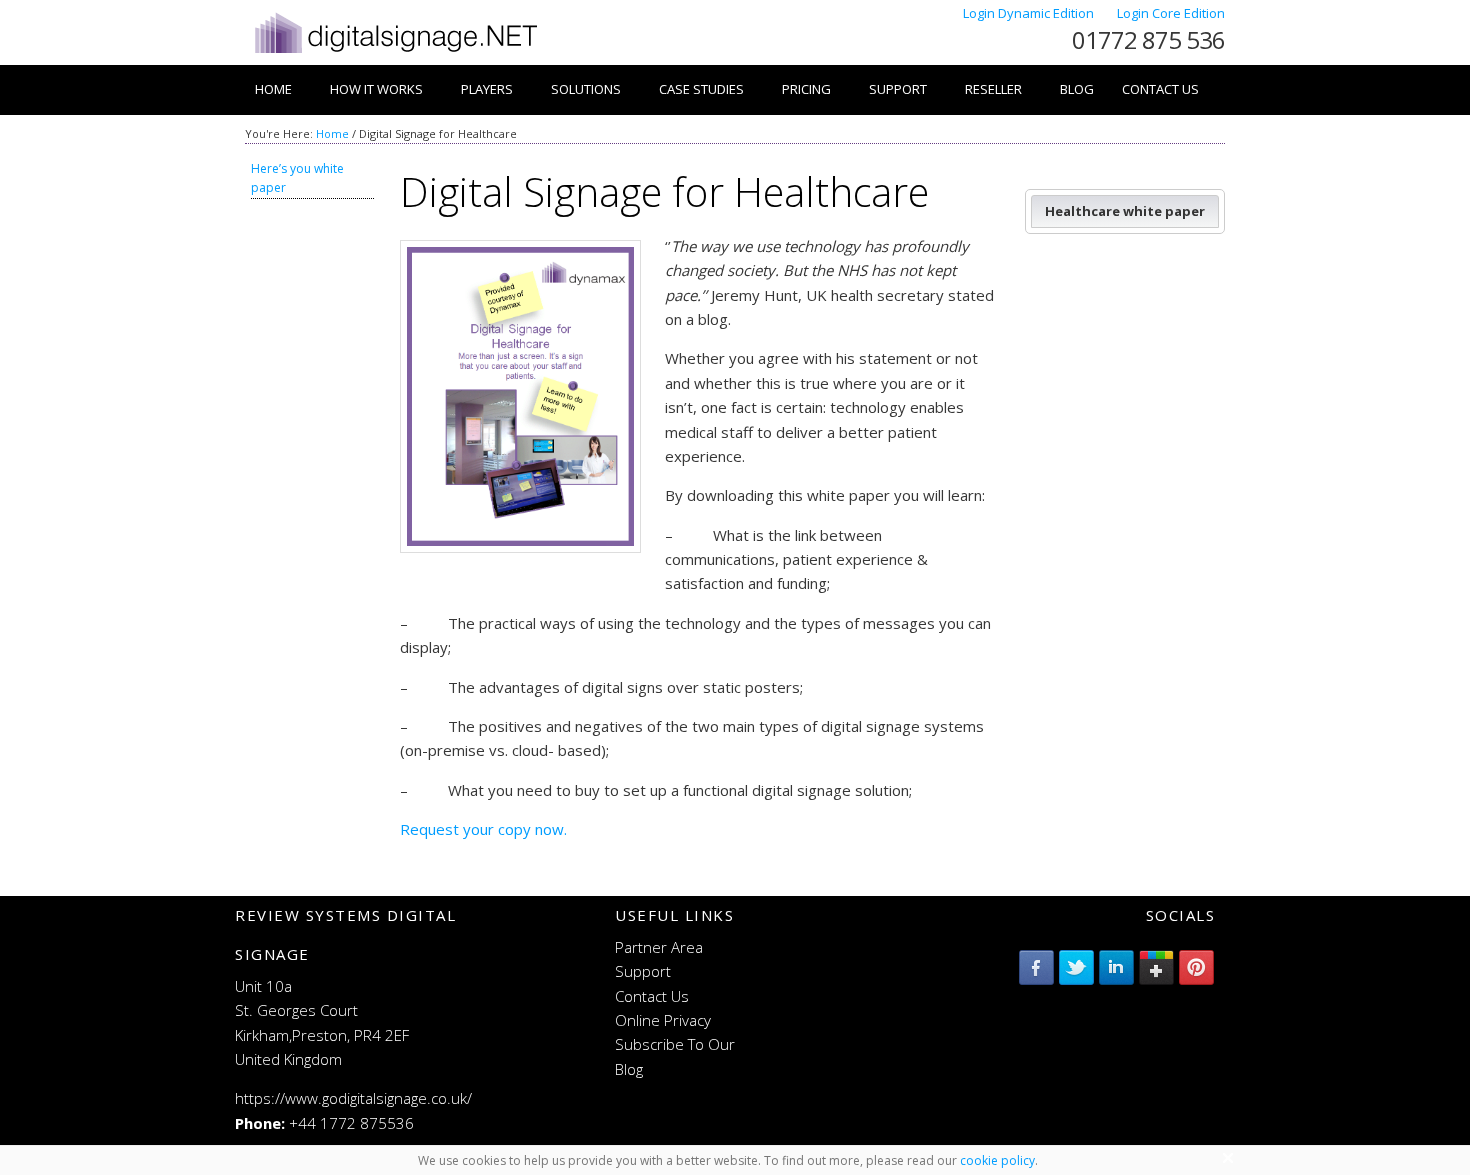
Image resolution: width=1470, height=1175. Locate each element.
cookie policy (997, 1160)
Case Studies (701, 89)
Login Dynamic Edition (1030, 13)
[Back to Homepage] (394, 53)
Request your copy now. (483, 829)
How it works (376, 89)
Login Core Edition (1171, 13)
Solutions (586, 89)
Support (898, 89)
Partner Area (659, 947)
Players (487, 89)
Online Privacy (663, 1020)
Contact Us (1160, 89)
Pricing (806, 89)
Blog (1077, 89)
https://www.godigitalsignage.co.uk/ (353, 1098)
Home (273, 89)
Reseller (993, 89)
